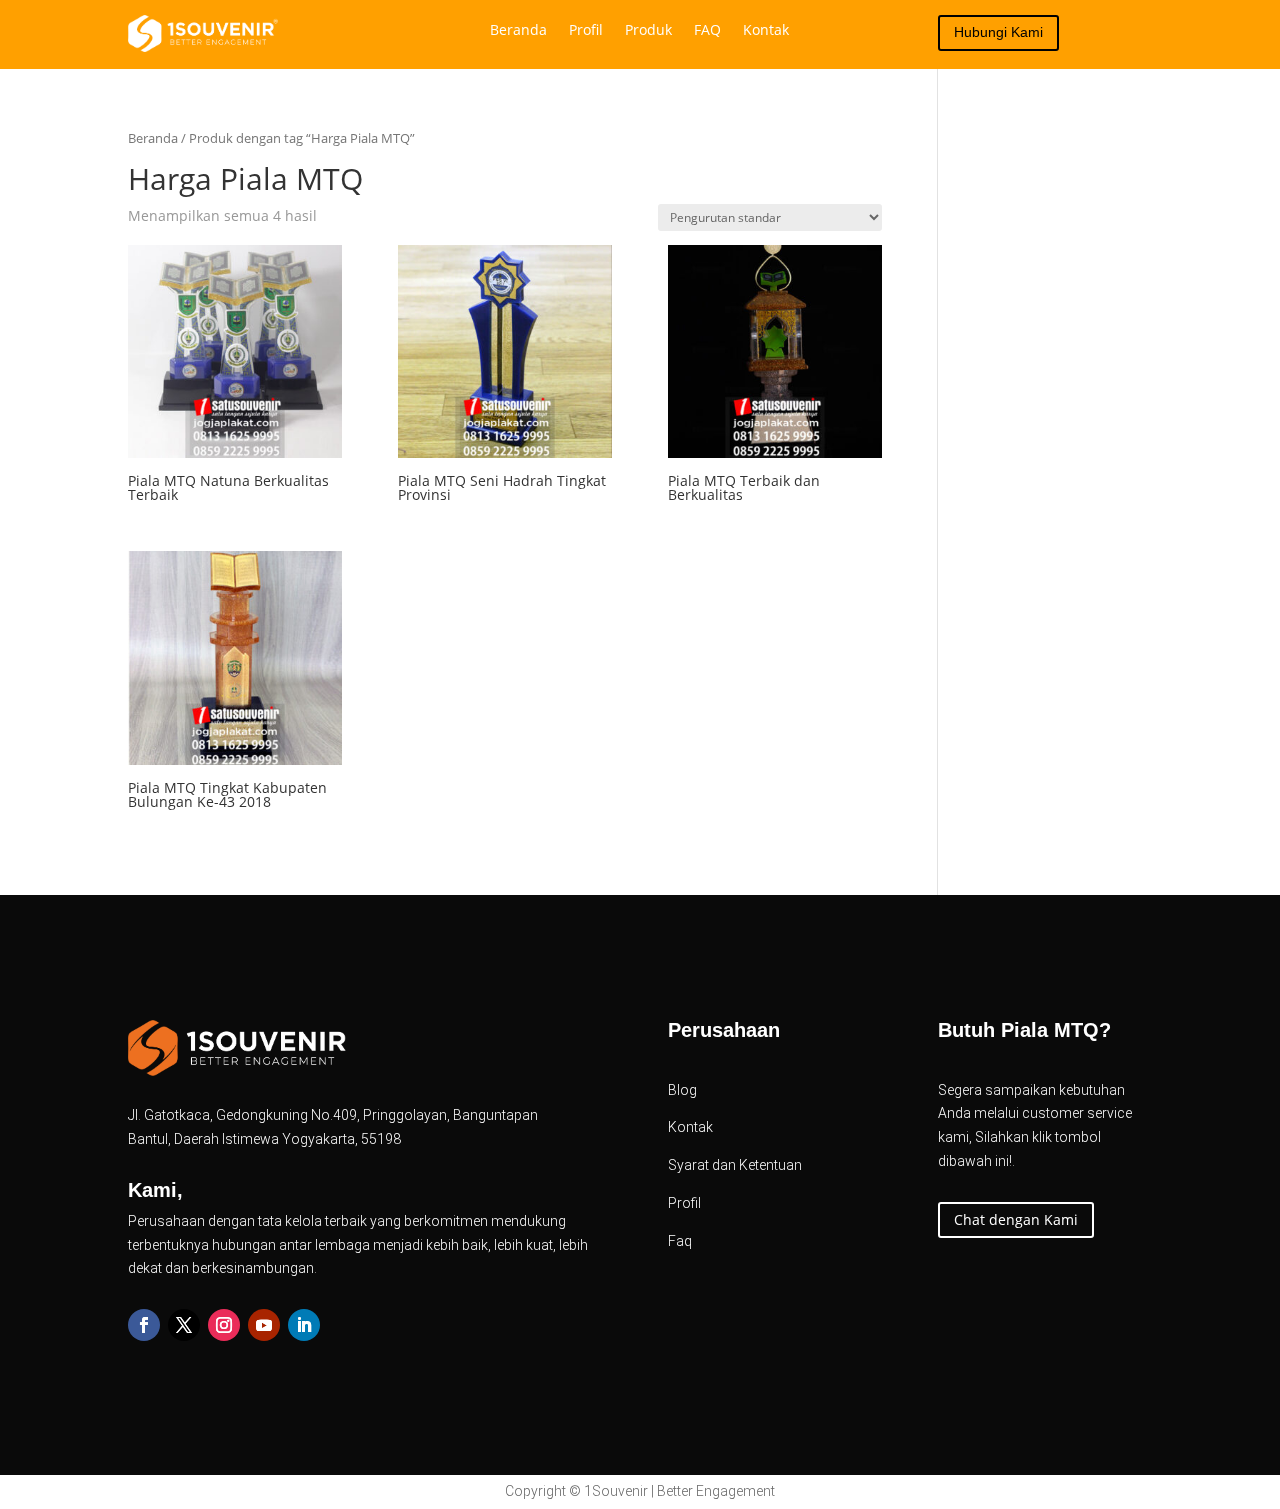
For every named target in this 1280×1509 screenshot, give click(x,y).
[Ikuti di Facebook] (144, 1325)
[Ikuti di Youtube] (264, 1325)
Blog (682, 1090)
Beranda (518, 31)
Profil (586, 31)
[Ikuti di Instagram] (224, 1325)
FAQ (707, 31)
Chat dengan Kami (1016, 1219)
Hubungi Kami (998, 32)
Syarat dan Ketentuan (735, 1165)
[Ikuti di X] (184, 1325)
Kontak (766, 31)
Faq (680, 1241)
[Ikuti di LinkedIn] (304, 1325)
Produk (648, 31)
